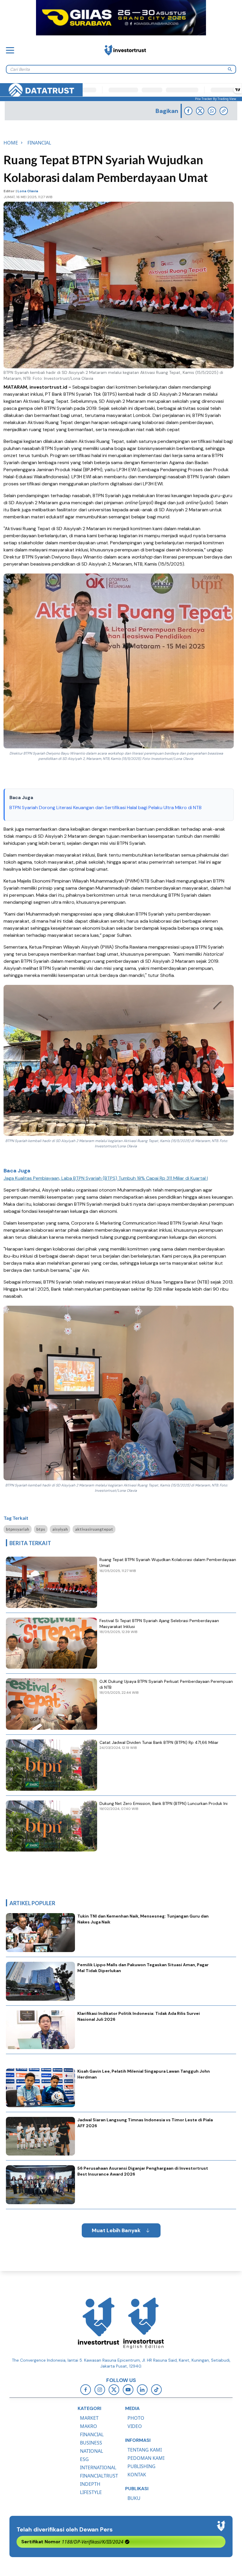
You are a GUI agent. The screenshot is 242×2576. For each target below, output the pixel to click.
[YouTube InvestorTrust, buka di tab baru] (128, 2390)
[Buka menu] (10, 50)
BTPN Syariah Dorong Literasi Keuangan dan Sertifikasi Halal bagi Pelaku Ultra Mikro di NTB (106, 808)
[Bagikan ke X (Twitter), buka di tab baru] (200, 111)
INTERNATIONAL (98, 2467)
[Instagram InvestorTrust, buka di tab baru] (100, 2390)
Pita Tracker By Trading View (216, 99)
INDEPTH (90, 2484)
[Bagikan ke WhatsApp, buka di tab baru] (212, 111)
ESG (84, 2459)
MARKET (89, 2418)
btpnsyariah (18, 1529)
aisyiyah (60, 1529)
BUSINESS (91, 2443)
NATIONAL (91, 2451)
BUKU (134, 2498)
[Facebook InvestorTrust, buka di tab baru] (86, 2390)
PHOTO (136, 2418)
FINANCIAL (92, 2434)
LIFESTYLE (91, 2492)
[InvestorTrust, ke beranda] (99, 2323)
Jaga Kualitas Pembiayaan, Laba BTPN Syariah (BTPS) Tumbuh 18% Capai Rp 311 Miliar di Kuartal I (106, 1178)
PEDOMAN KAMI (146, 2458)
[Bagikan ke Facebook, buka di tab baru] (188, 111)
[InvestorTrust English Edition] (143, 2323)
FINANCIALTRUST (99, 2476)
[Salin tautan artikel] (224, 111)
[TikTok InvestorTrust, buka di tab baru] (156, 2390)
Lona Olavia (28, 191)
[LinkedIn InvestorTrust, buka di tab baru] (142, 2390)
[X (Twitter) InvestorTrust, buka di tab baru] (114, 2390)
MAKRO (89, 2426)
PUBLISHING (142, 2466)
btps (41, 1529)
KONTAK (137, 2475)
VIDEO (135, 2426)
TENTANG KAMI (145, 2450)
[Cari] (230, 69)
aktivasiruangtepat (94, 1529)
